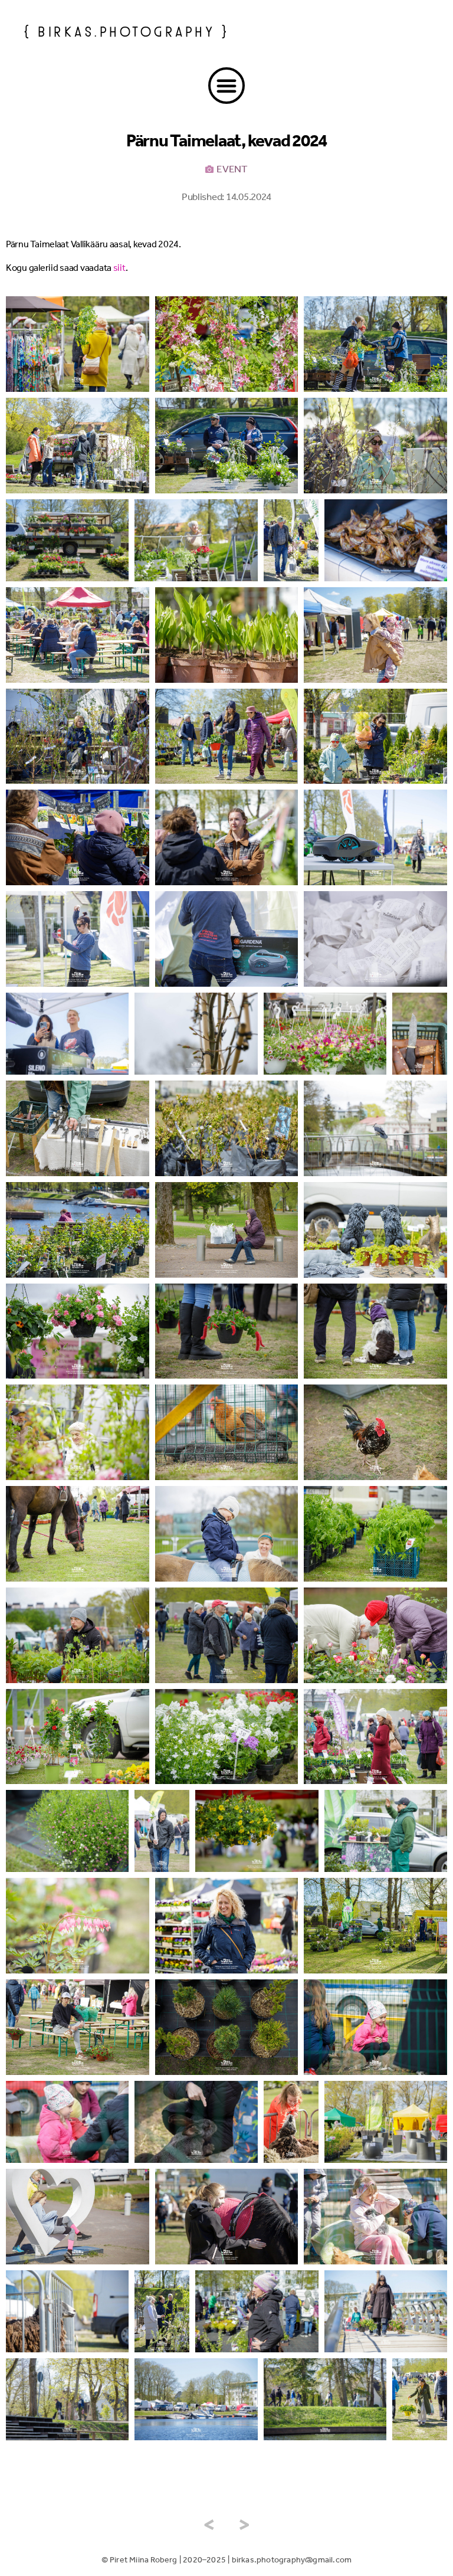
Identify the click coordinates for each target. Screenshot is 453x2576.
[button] (226, 86)
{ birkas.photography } (127, 30)
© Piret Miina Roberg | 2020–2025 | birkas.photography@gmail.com (227, 2560)
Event (232, 169)
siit (119, 268)
